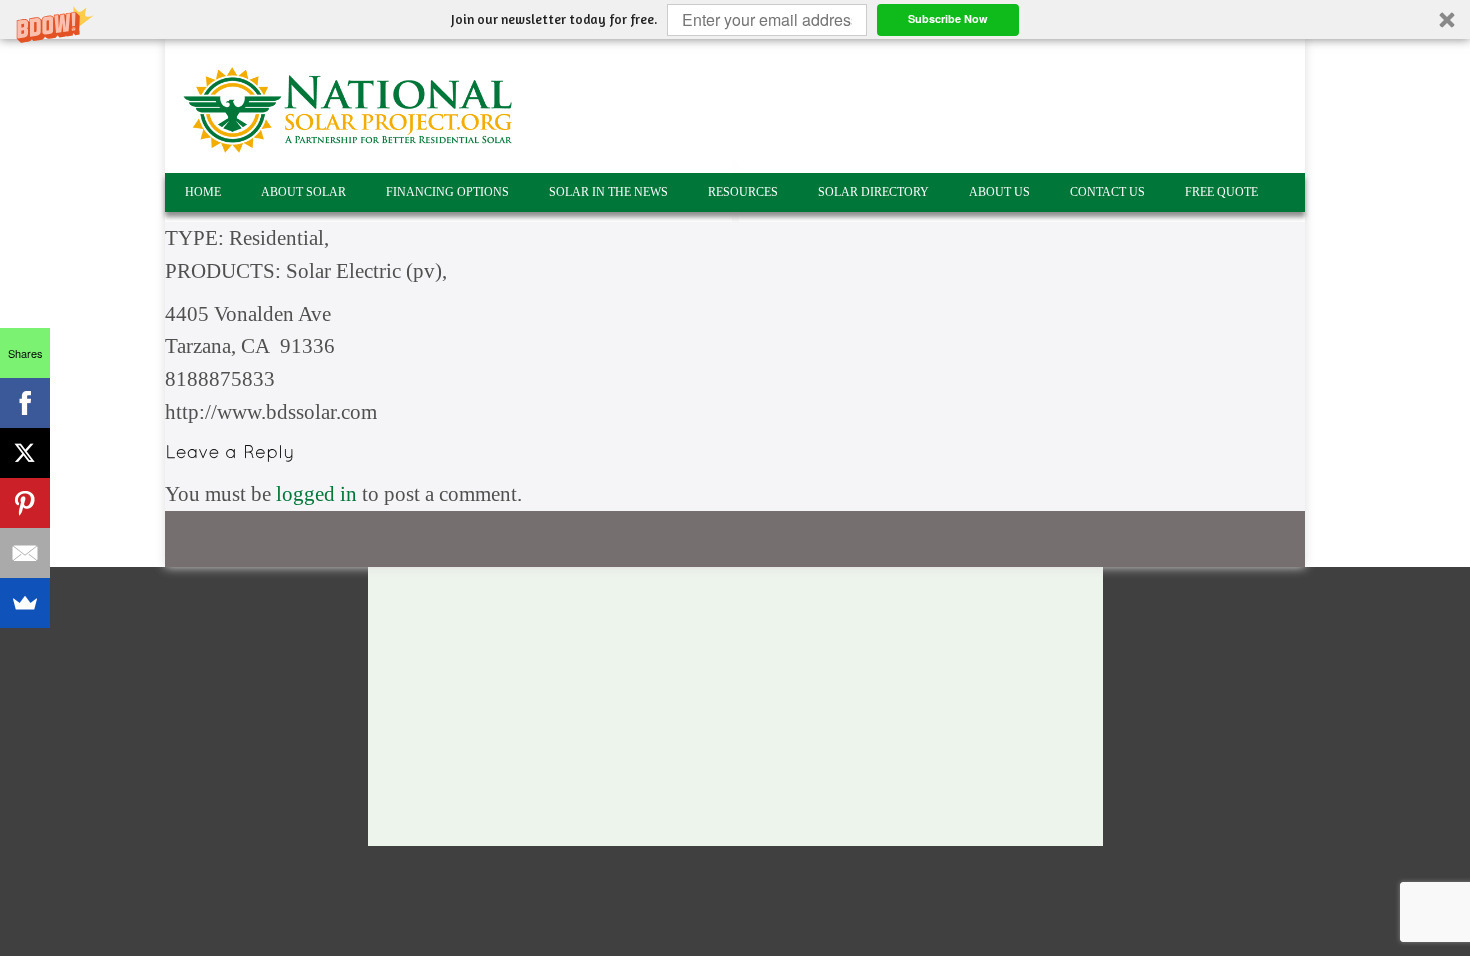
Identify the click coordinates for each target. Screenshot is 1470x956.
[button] (735, 19)
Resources (743, 192)
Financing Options (447, 192)
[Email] (25, 553)
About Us (999, 192)
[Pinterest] (25, 503)
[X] (25, 453)
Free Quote (1221, 192)
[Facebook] (25, 403)
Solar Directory (873, 192)
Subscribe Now (948, 18)
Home (203, 192)
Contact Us (1107, 192)
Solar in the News (608, 192)
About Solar (303, 192)
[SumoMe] (25, 603)
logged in (316, 494)
